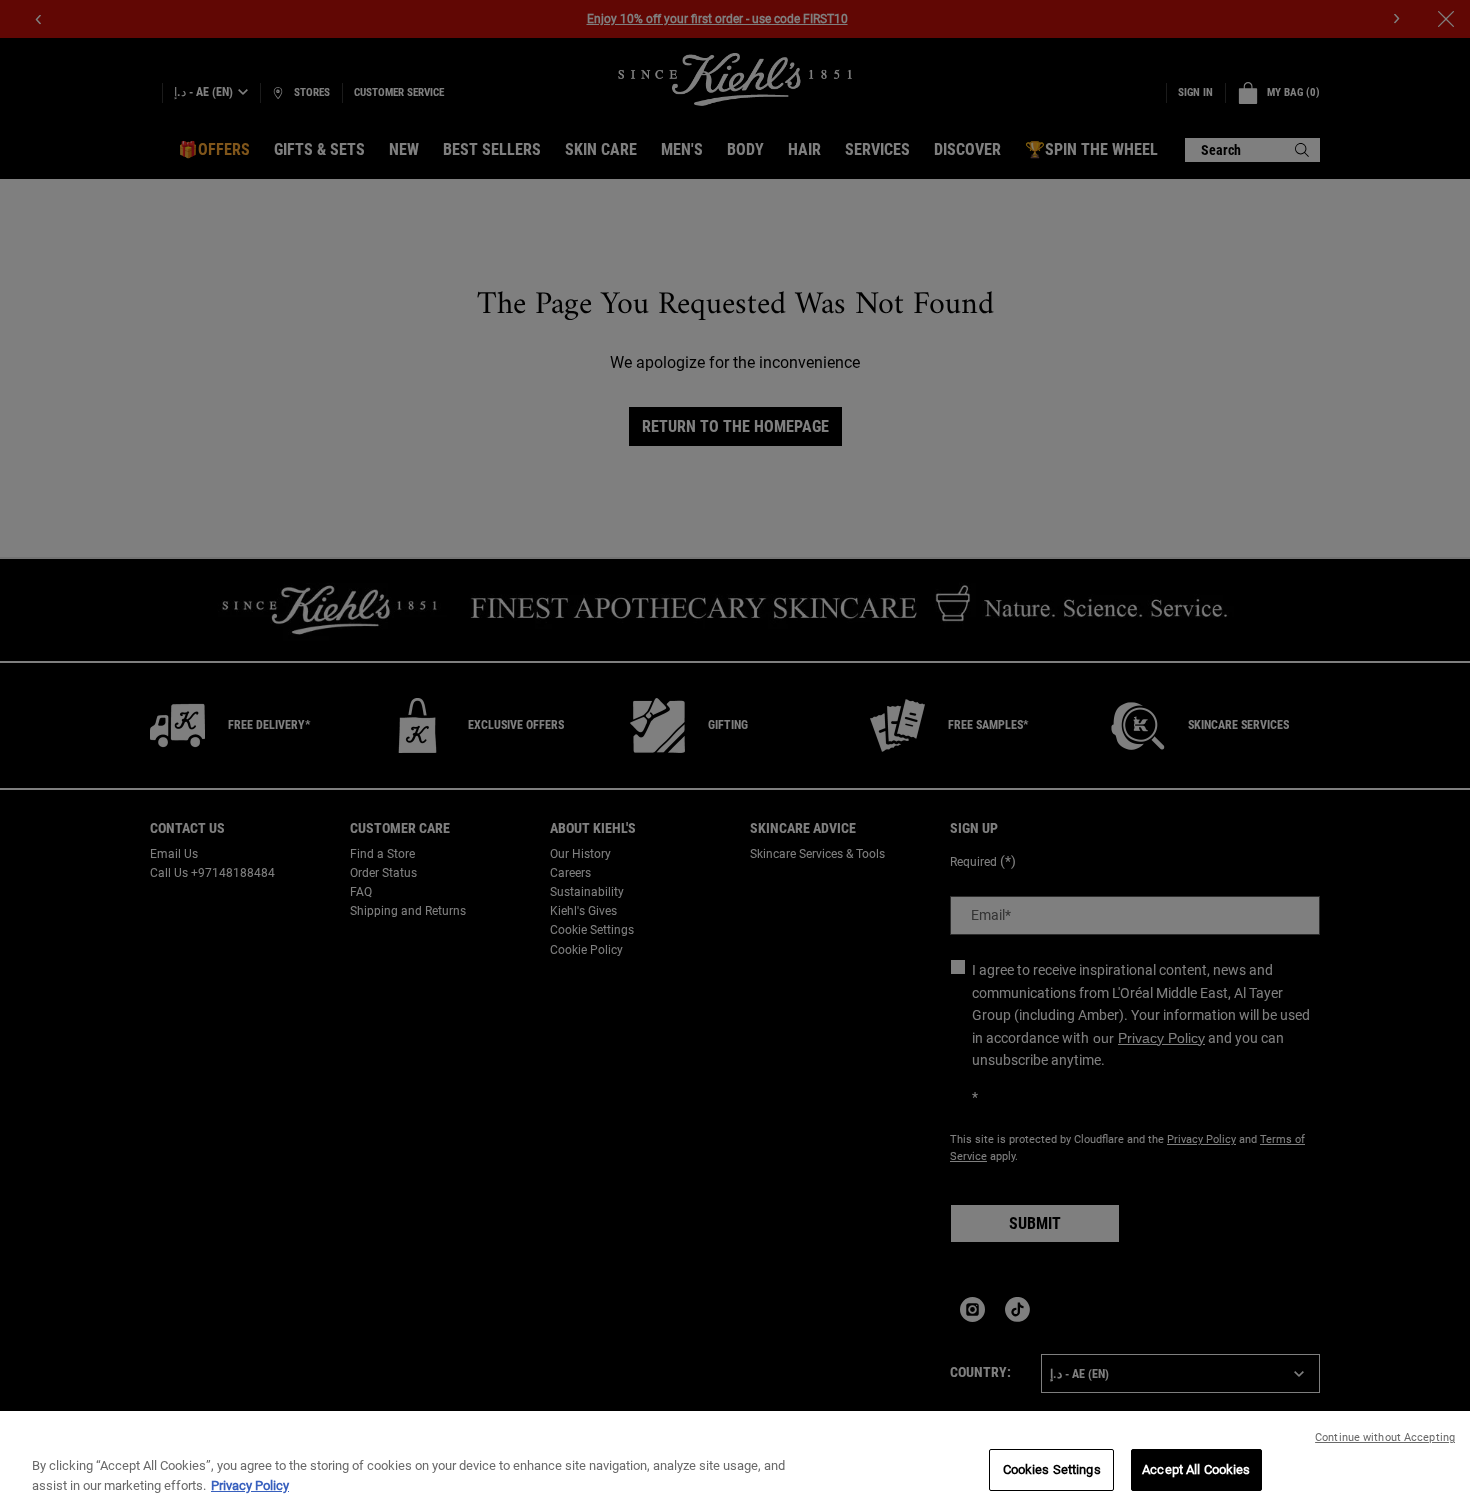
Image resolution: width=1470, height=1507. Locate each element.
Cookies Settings (1052, 1469)
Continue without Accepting (1385, 1437)
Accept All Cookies (1196, 1469)
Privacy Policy (250, 1485)
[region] (735, 1459)
